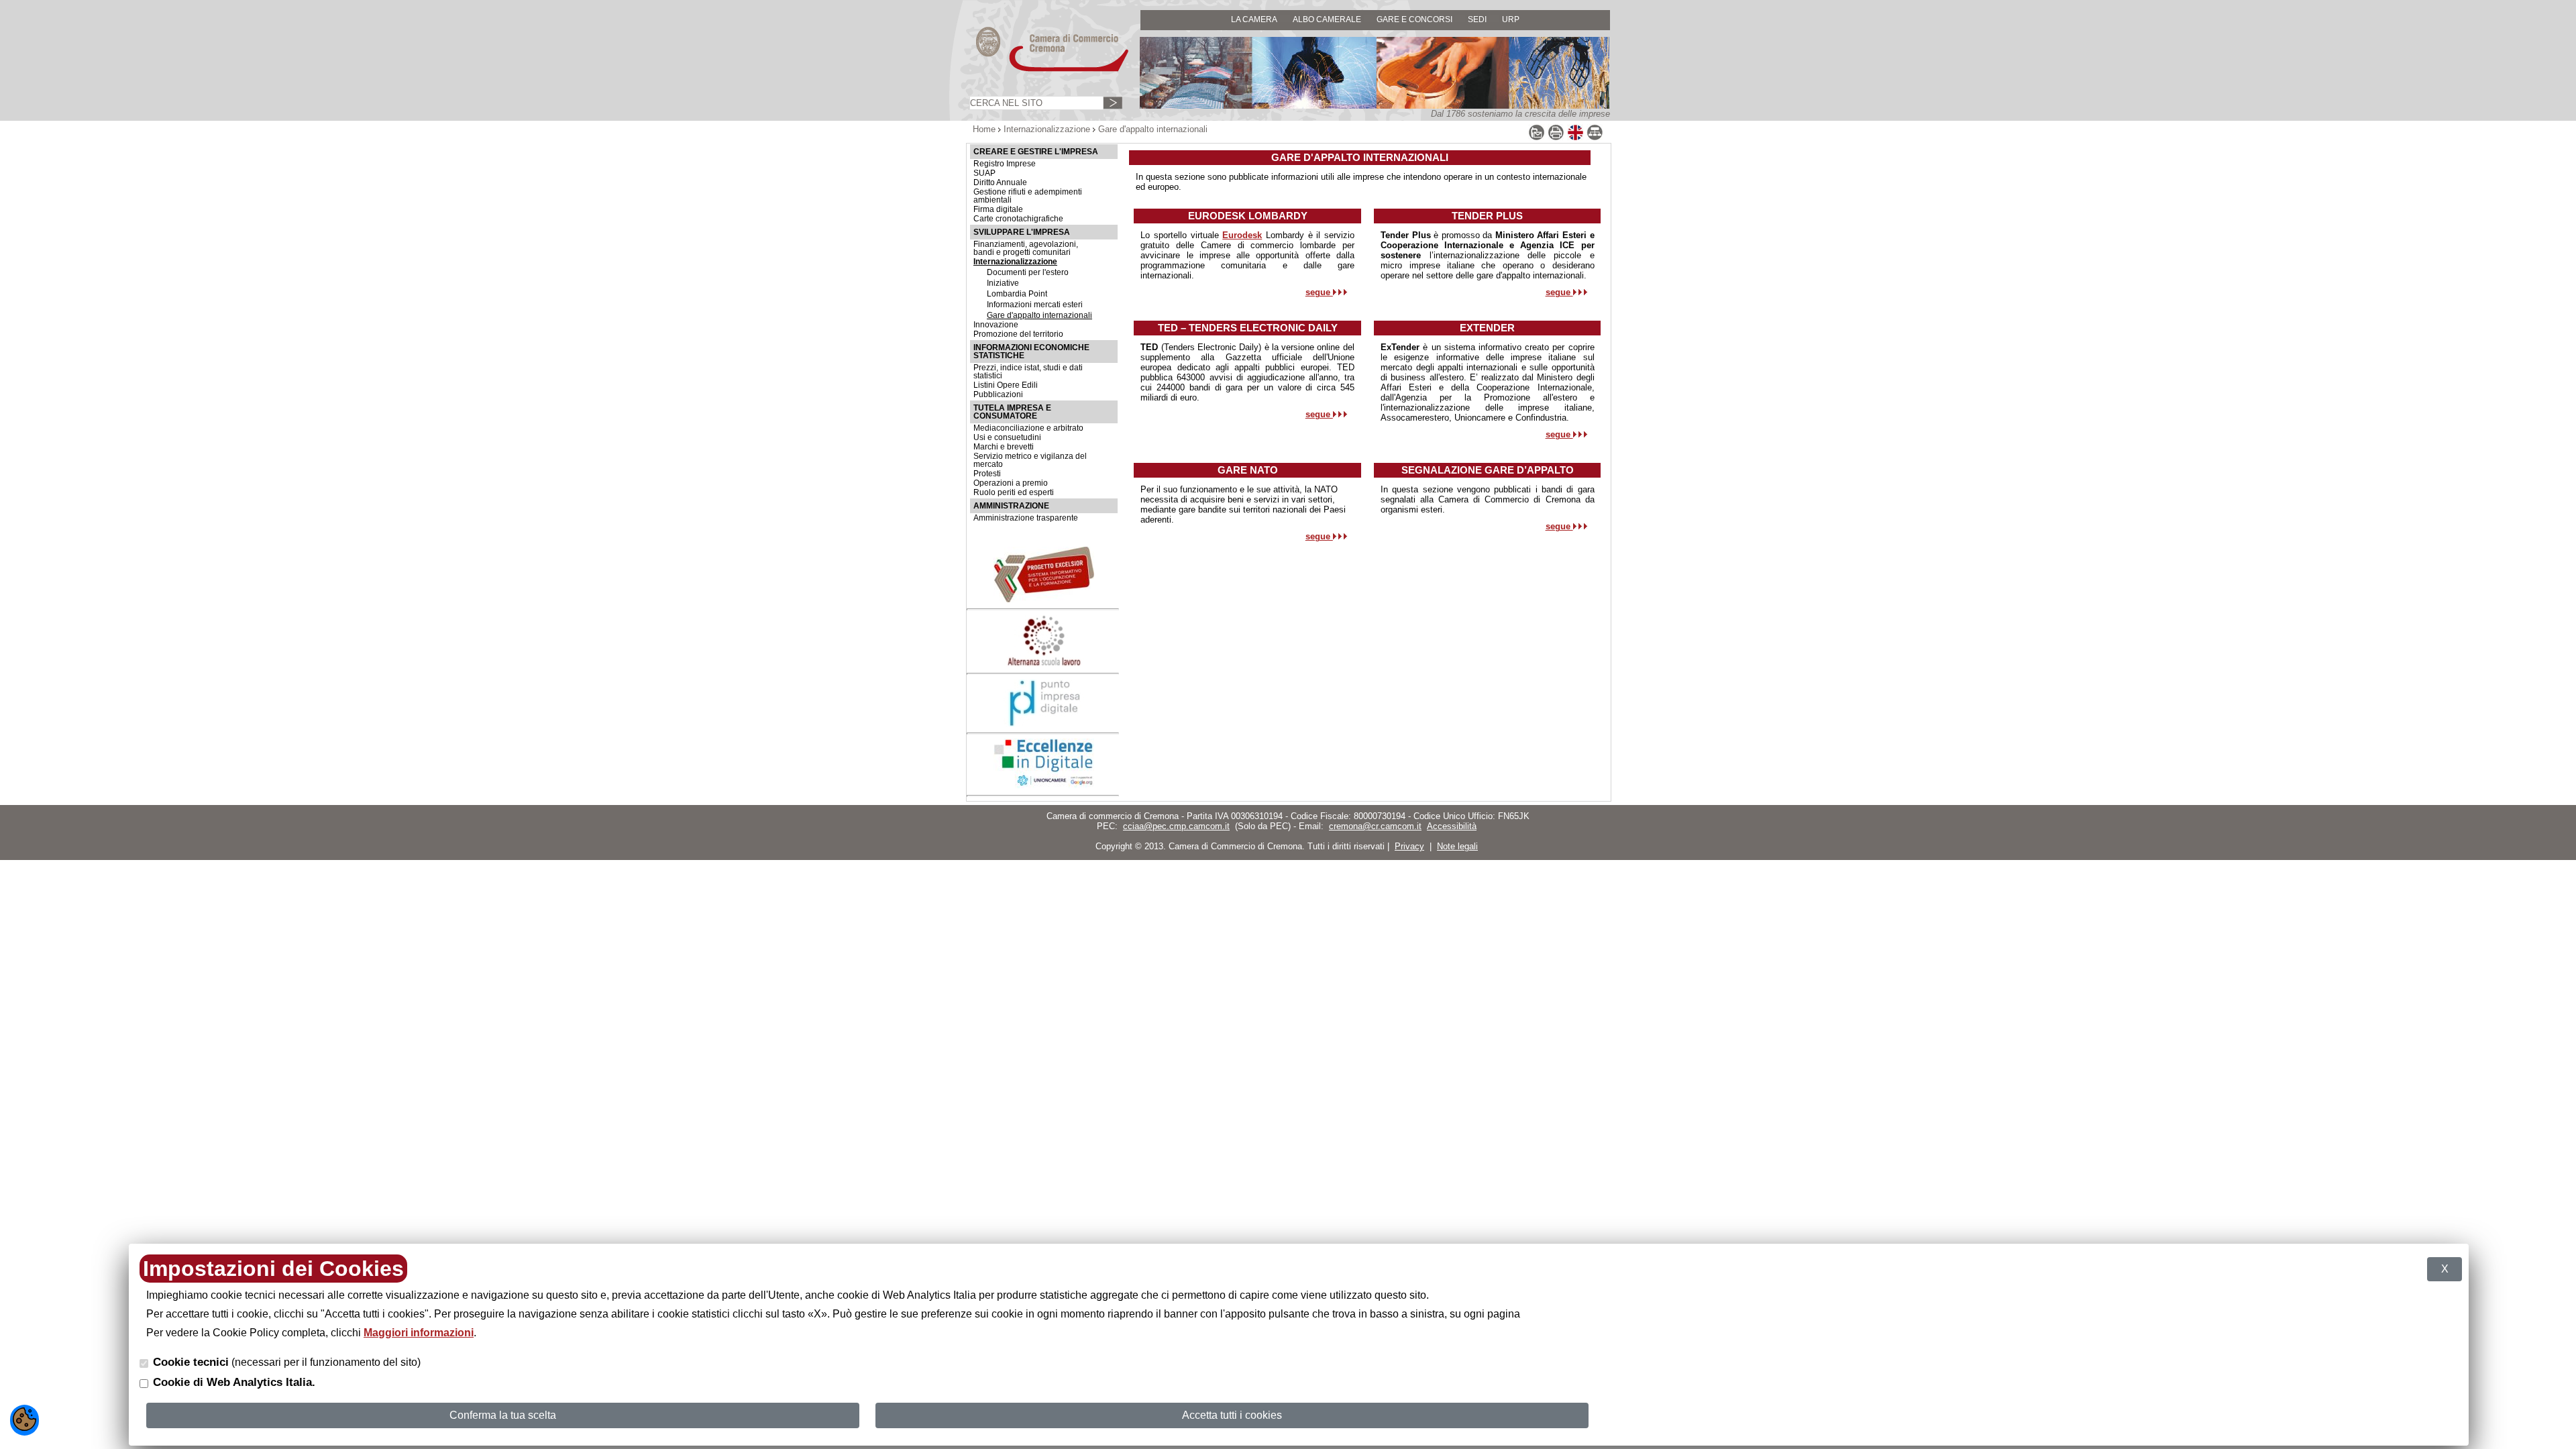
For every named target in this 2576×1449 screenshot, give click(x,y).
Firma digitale (998, 209)
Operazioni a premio (1011, 483)
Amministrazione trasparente (1026, 518)
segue (1319, 292)
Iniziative (1003, 283)
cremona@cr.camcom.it (1375, 826)
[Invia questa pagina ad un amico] (1537, 138)
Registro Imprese (1005, 164)
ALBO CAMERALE (1327, 19)
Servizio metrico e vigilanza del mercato (1030, 460)
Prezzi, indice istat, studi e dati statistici (1028, 372)
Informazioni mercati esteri (1035, 305)
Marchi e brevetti (1004, 447)
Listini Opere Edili (1006, 385)
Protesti (987, 474)
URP (1511, 19)
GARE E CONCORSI (1414, 19)
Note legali (1457, 846)
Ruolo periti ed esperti (1014, 492)
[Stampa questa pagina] (1556, 138)
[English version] (1575, 138)
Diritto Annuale (1000, 182)
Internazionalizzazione (1047, 129)
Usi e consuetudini (1007, 437)
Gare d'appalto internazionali (1039, 315)
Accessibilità (1452, 826)
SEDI (1477, 19)
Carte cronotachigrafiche (1018, 219)
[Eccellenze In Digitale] (1044, 785)
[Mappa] (1595, 138)
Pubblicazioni (998, 394)
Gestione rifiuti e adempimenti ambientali (1028, 196)
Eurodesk (1242, 235)
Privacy (1409, 846)
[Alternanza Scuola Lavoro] (1044, 664)
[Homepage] (1040, 71)
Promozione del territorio (1018, 334)
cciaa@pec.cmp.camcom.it (1176, 826)
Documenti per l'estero (1028, 272)
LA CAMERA (1254, 19)
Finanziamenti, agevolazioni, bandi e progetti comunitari (1026, 248)
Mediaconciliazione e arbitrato (1028, 428)
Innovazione (996, 325)
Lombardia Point (1017, 294)
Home (984, 129)
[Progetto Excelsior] (1044, 599)
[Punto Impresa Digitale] (1044, 723)
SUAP (984, 173)
